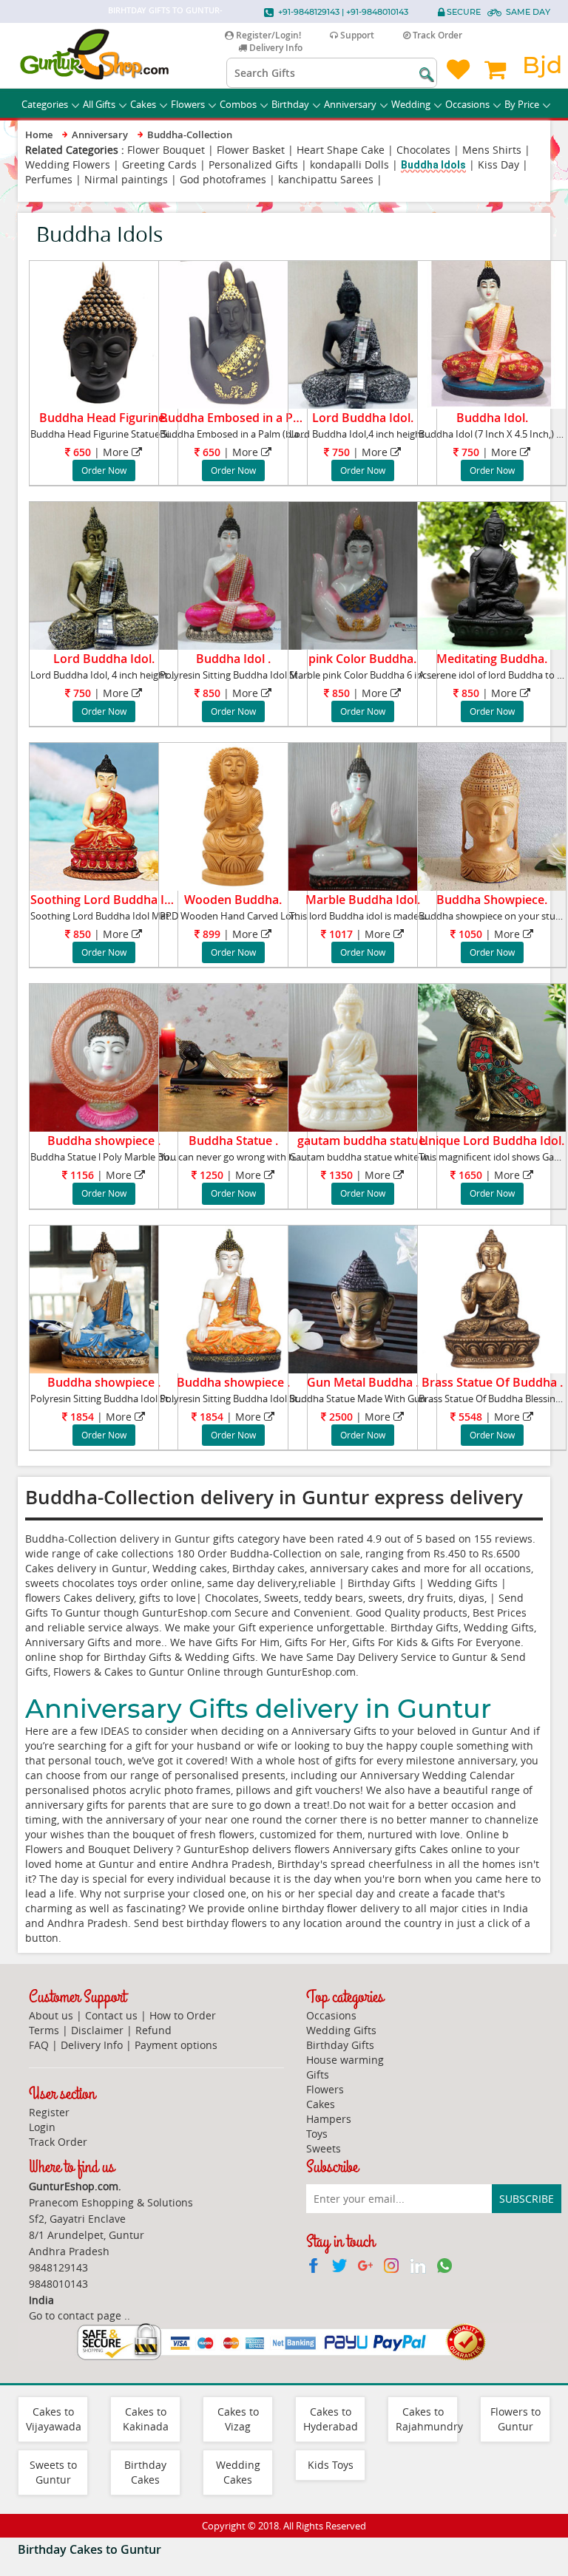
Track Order (436, 35)
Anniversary (350, 104)
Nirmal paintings (126, 179)
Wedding (411, 104)
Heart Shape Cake (341, 150)
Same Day (528, 12)
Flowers (188, 104)
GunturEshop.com (311, 1672)
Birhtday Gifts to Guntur (164, 10)
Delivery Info (275, 48)
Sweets (324, 2148)
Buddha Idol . (233, 659)
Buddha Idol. (492, 418)
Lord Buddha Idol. (363, 418)
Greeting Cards (159, 164)
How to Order (183, 2015)
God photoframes (223, 179)
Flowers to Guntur (515, 2419)
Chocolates (423, 150)
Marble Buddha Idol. (363, 900)
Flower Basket (251, 150)
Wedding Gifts (341, 2030)
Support (356, 35)
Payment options (176, 2045)
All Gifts (99, 104)
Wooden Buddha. (233, 900)
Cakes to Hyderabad (331, 2419)
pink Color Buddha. (362, 659)
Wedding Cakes (238, 2472)
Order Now (104, 470)
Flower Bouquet (166, 150)
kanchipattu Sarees (326, 179)
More (116, 452)
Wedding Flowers (68, 164)
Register (49, 2112)
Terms (44, 2030)
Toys (317, 2134)
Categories (45, 104)
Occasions (467, 104)
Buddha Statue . (233, 1141)
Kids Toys (331, 2465)
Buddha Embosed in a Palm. (238, 418)
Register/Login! (267, 35)
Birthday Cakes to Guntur (89, 2549)
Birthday (290, 104)
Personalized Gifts (253, 164)
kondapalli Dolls (349, 164)
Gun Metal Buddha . (363, 1382)
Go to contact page (75, 2315)
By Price (522, 104)
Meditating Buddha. (492, 659)
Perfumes (49, 179)
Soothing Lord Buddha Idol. (108, 900)
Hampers (329, 2119)
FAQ (39, 2045)
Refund (153, 2030)
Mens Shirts (492, 150)
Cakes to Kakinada (146, 2419)
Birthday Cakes (145, 2472)
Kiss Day (498, 164)
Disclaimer (97, 2030)
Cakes (143, 104)
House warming (345, 2060)
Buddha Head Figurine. (104, 418)
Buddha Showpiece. (492, 900)
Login (42, 2127)
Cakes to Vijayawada (54, 2419)
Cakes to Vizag (238, 2419)
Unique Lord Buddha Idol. (492, 1141)
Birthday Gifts (340, 2045)
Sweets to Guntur (53, 2472)
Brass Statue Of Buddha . (492, 1382)
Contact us (111, 2015)
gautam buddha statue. (363, 1141)
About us (51, 2015)
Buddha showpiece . (104, 1141)
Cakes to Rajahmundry (429, 2419)
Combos (238, 104)
